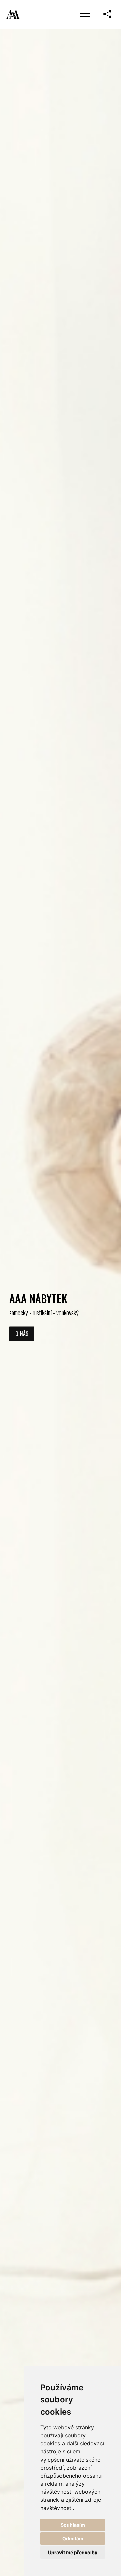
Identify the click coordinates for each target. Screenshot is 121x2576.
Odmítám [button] (73, 2539)
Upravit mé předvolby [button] (73, 2552)
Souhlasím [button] (73, 2525)
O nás (22, 1334)
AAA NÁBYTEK (38, 1298)
